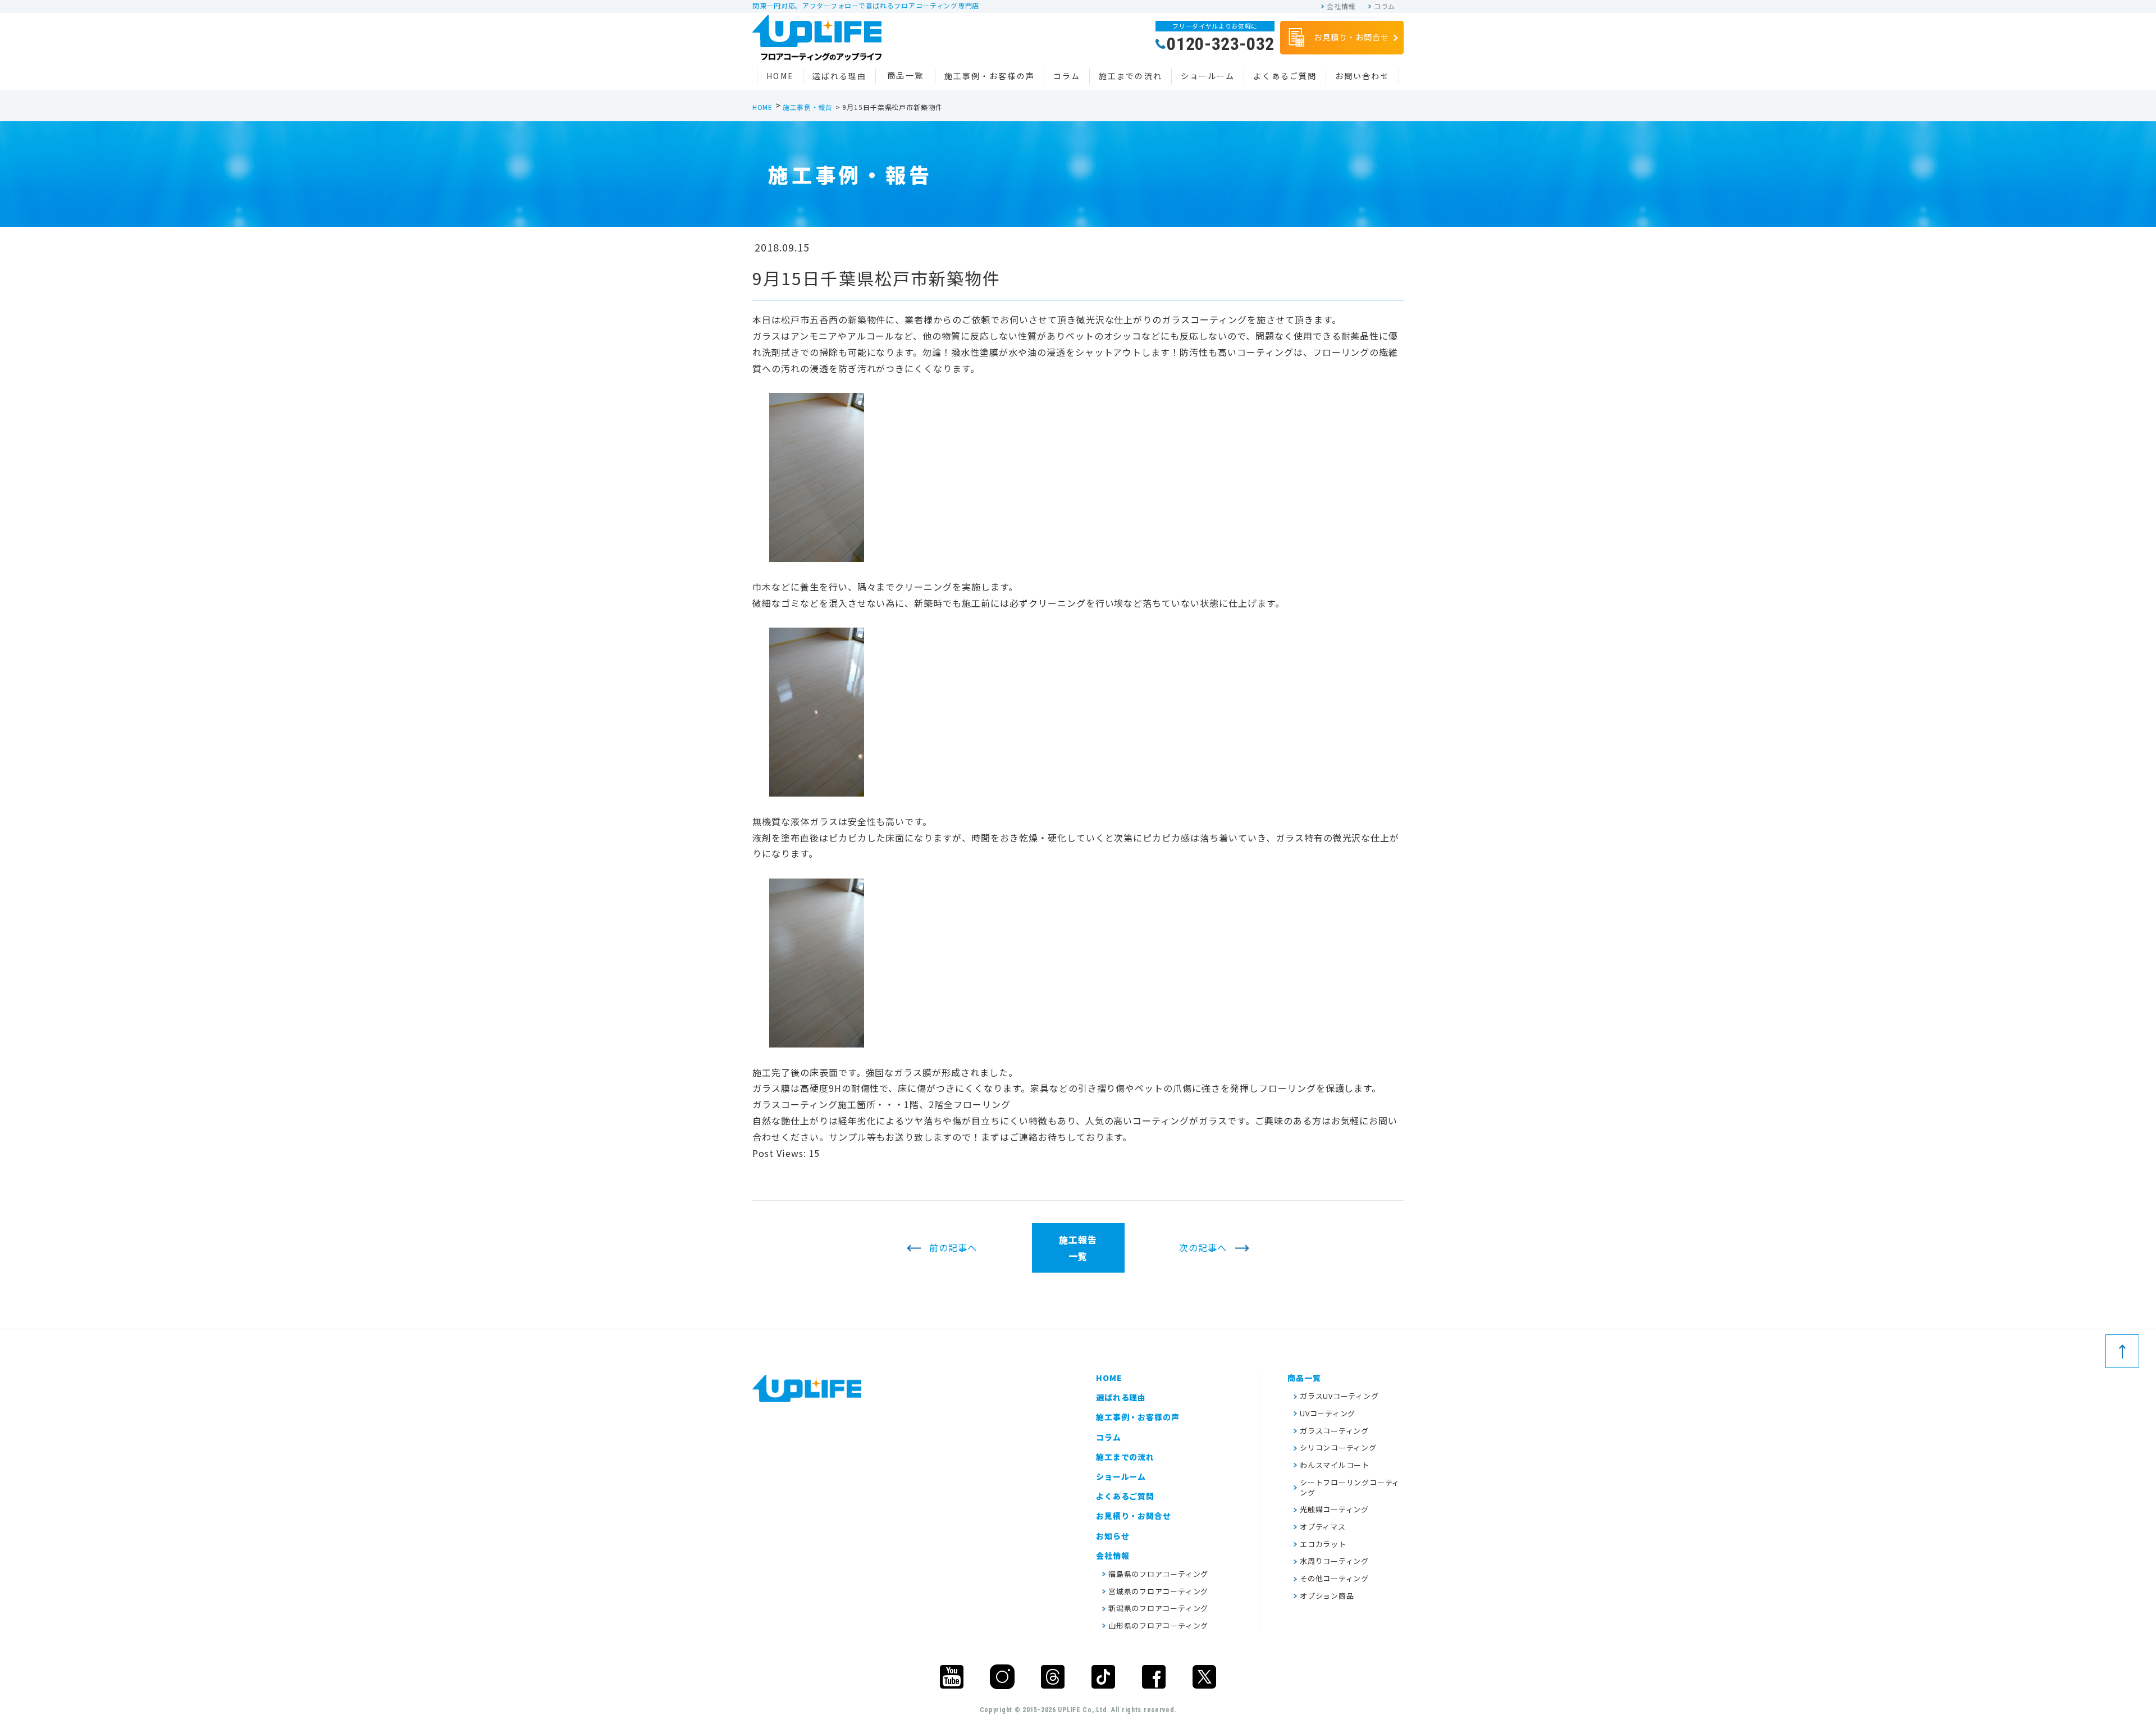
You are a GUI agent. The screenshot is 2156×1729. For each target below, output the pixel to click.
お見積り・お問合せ (1351, 37)
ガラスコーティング (1334, 1431)
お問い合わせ (1362, 76)
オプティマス (1323, 1527)
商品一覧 (905, 75)
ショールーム (1208, 76)
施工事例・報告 (808, 107)
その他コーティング (1334, 1578)
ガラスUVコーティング (1339, 1396)
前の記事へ (953, 1248)
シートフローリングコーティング (1350, 1487)
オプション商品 (1327, 1596)
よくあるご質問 (1285, 76)
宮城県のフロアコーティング (1158, 1591)
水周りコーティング (1334, 1561)
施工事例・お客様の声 (990, 76)
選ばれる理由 (840, 76)
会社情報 (1341, 6)
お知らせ (1113, 1536)
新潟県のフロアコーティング (1158, 1608)
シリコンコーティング (1338, 1447)
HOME (780, 76)
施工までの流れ (1130, 76)
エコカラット (1323, 1544)
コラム (1385, 6)
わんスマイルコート (1335, 1465)
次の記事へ (1203, 1248)
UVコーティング (1328, 1413)
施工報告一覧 (1078, 1248)
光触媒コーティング (1334, 1509)
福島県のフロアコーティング (1158, 1574)
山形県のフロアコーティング (1158, 1625)
